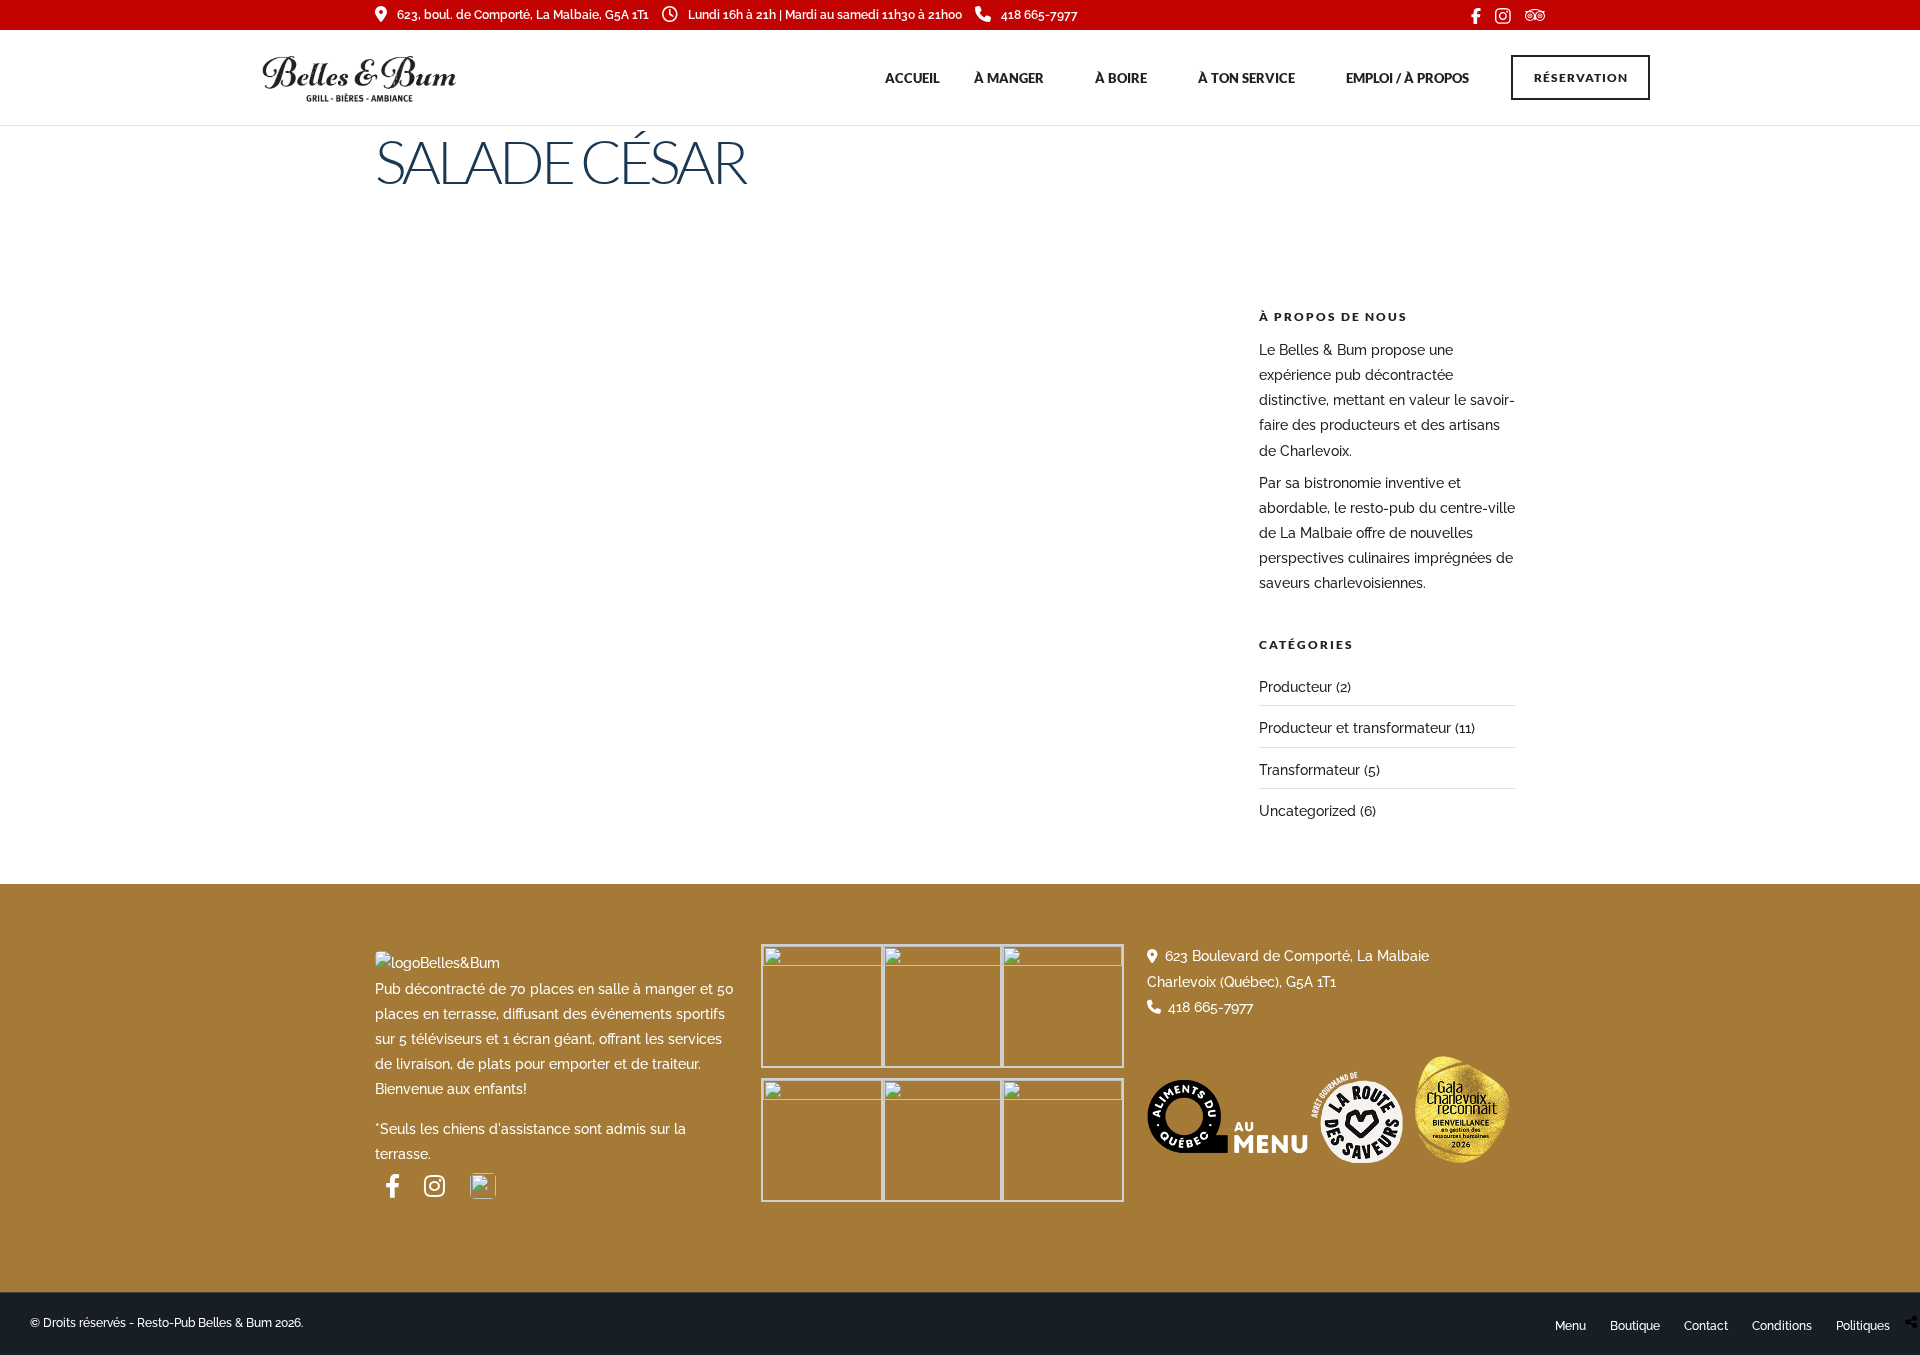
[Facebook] (392, 1186)
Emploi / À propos (1407, 78)
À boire (1121, 78)
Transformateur (1309, 770)
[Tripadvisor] (1535, 15)
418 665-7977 (1039, 15)
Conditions (1782, 1326)
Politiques (1863, 1326)
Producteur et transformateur (1355, 728)
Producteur (1295, 687)
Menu (1570, 1326)
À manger (1009, 78)
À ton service (1246, 78)
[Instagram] (1503, 15)
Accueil (912, 78)
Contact (1706, 1326)
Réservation (1581, 77)
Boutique (1635, 1326)
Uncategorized (1307, 811)
